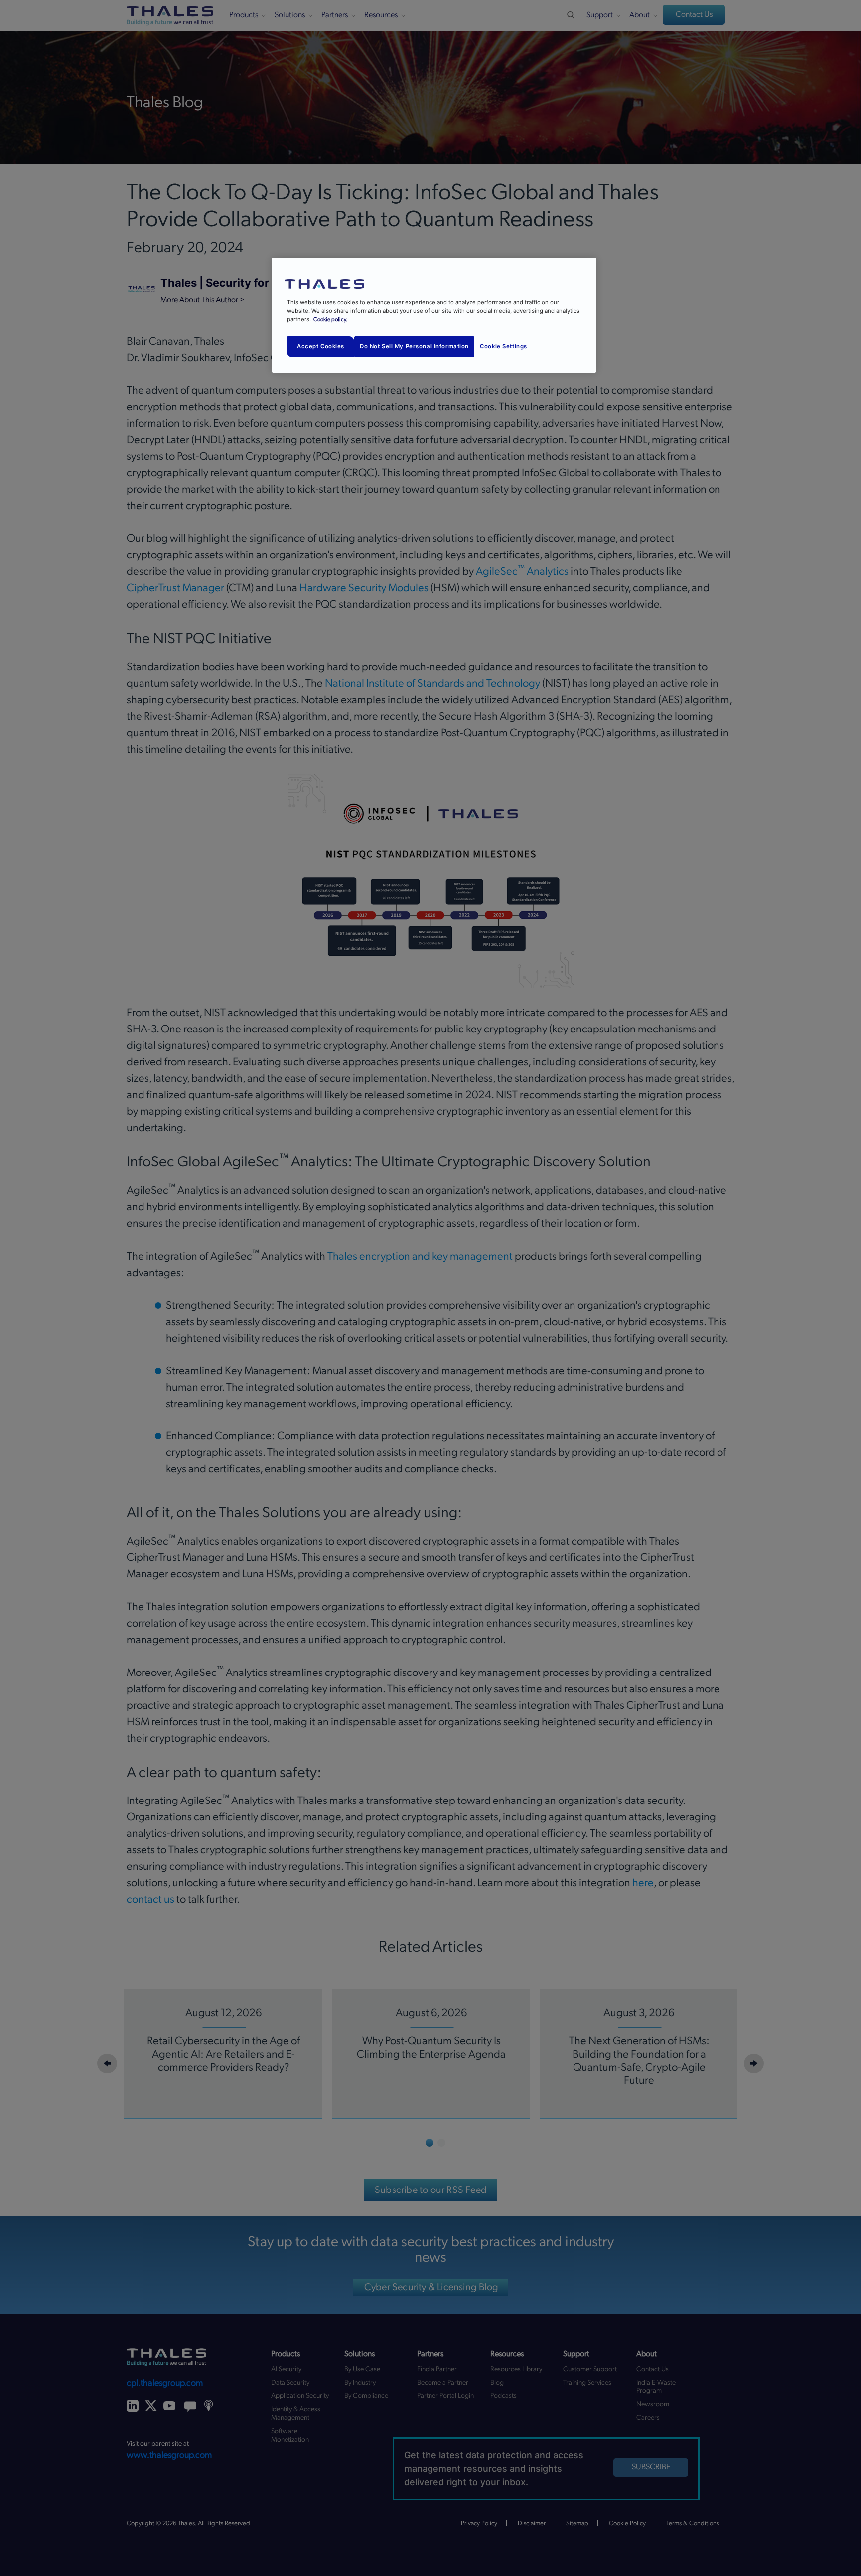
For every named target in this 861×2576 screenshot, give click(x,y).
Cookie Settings (503, 346)
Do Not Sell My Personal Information (414, 346)
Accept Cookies (321, 346)
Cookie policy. (330, 320)
